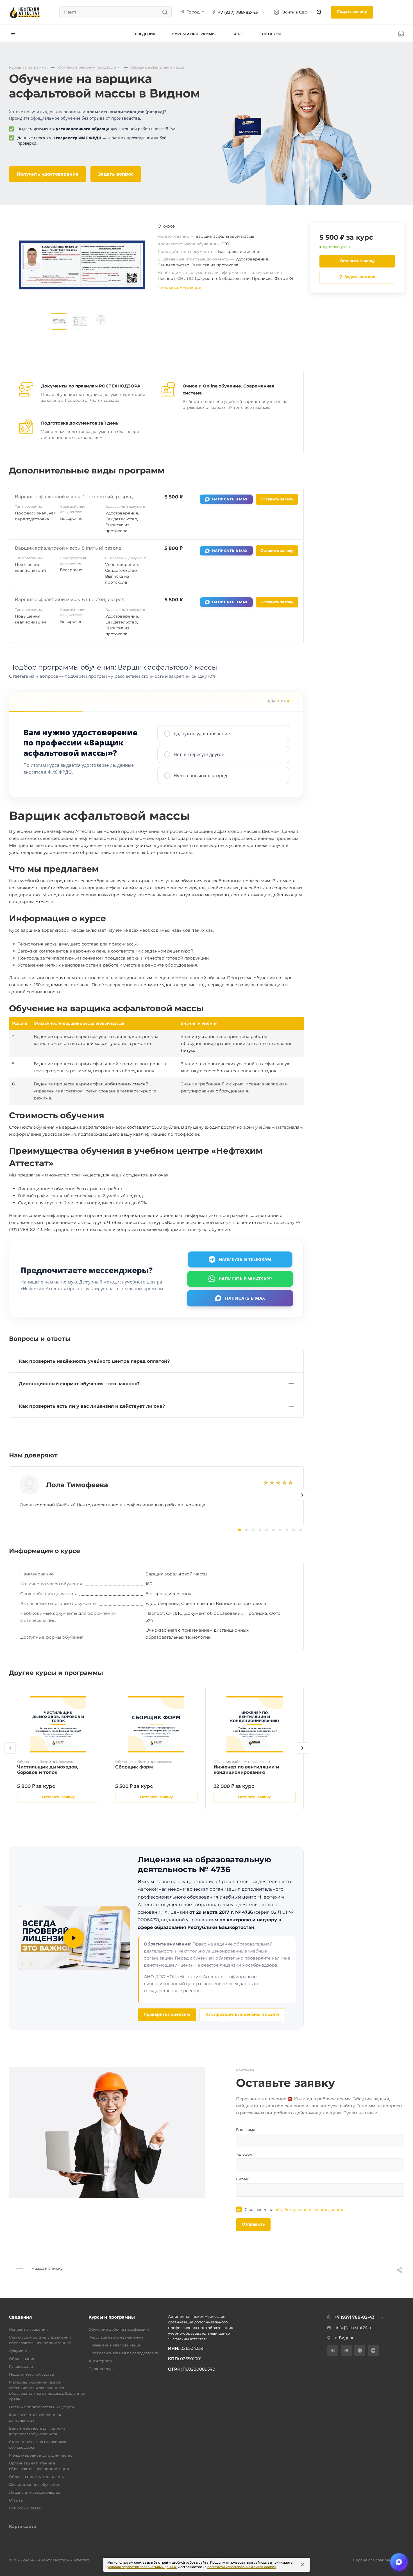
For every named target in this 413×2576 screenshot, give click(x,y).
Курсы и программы (112, 2317)
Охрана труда (102, 2369)
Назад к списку (46, 2268)
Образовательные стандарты (37, 2477)
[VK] (333, 2351)
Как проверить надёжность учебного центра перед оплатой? (94, 1361)
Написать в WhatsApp (245, 1279)
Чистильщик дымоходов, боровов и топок (48, 1770)
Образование (22, 2359)
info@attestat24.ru (354, 2328)
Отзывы (16, 2500)
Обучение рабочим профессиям (120, 2329)
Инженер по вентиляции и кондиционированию (246, 1770)
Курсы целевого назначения (116, 2337)
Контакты (270, 34)
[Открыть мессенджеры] (399, 2562)
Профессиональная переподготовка (123, 2353)
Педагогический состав (31, 2374)
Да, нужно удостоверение (202, 734)
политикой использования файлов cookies (242, 2567)
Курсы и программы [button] (194, 34)
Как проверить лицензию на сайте (242, 2014)
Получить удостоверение (47, 174)
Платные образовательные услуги (41, 2407)
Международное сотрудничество (41, 2455)
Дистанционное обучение (34, 2484)
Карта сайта (23, 2526)
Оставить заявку (357, 261)
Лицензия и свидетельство (35, 2492)
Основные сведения (28, 2329)
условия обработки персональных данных (142, 2567)
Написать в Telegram (245, 1259)
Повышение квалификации (115, 2345)
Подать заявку (352, 12)
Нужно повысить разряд (200, 775)
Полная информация (179, 288)
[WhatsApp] (360, 2351)
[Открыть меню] (13, 34)
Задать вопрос (116, 174)
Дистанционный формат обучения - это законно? (79, 1384)
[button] (303, 1495)
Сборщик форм (134, 1767)
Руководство (21, 2366)
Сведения (20, 2317)
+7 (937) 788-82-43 (238, 12)
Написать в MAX (230, 499)
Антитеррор (100, 2361)
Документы (20, 2351)
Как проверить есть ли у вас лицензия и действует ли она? (92, 1406)
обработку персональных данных (309, 2210)
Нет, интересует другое (199, 754)
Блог (237, 34)
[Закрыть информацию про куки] (303, 2565)
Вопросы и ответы (26, 2508)
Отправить (253, 2224)
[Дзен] (373, 2351)
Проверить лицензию (167, 2014)
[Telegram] (346, 2351)
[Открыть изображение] (59, 321)
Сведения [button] (145, 34)
